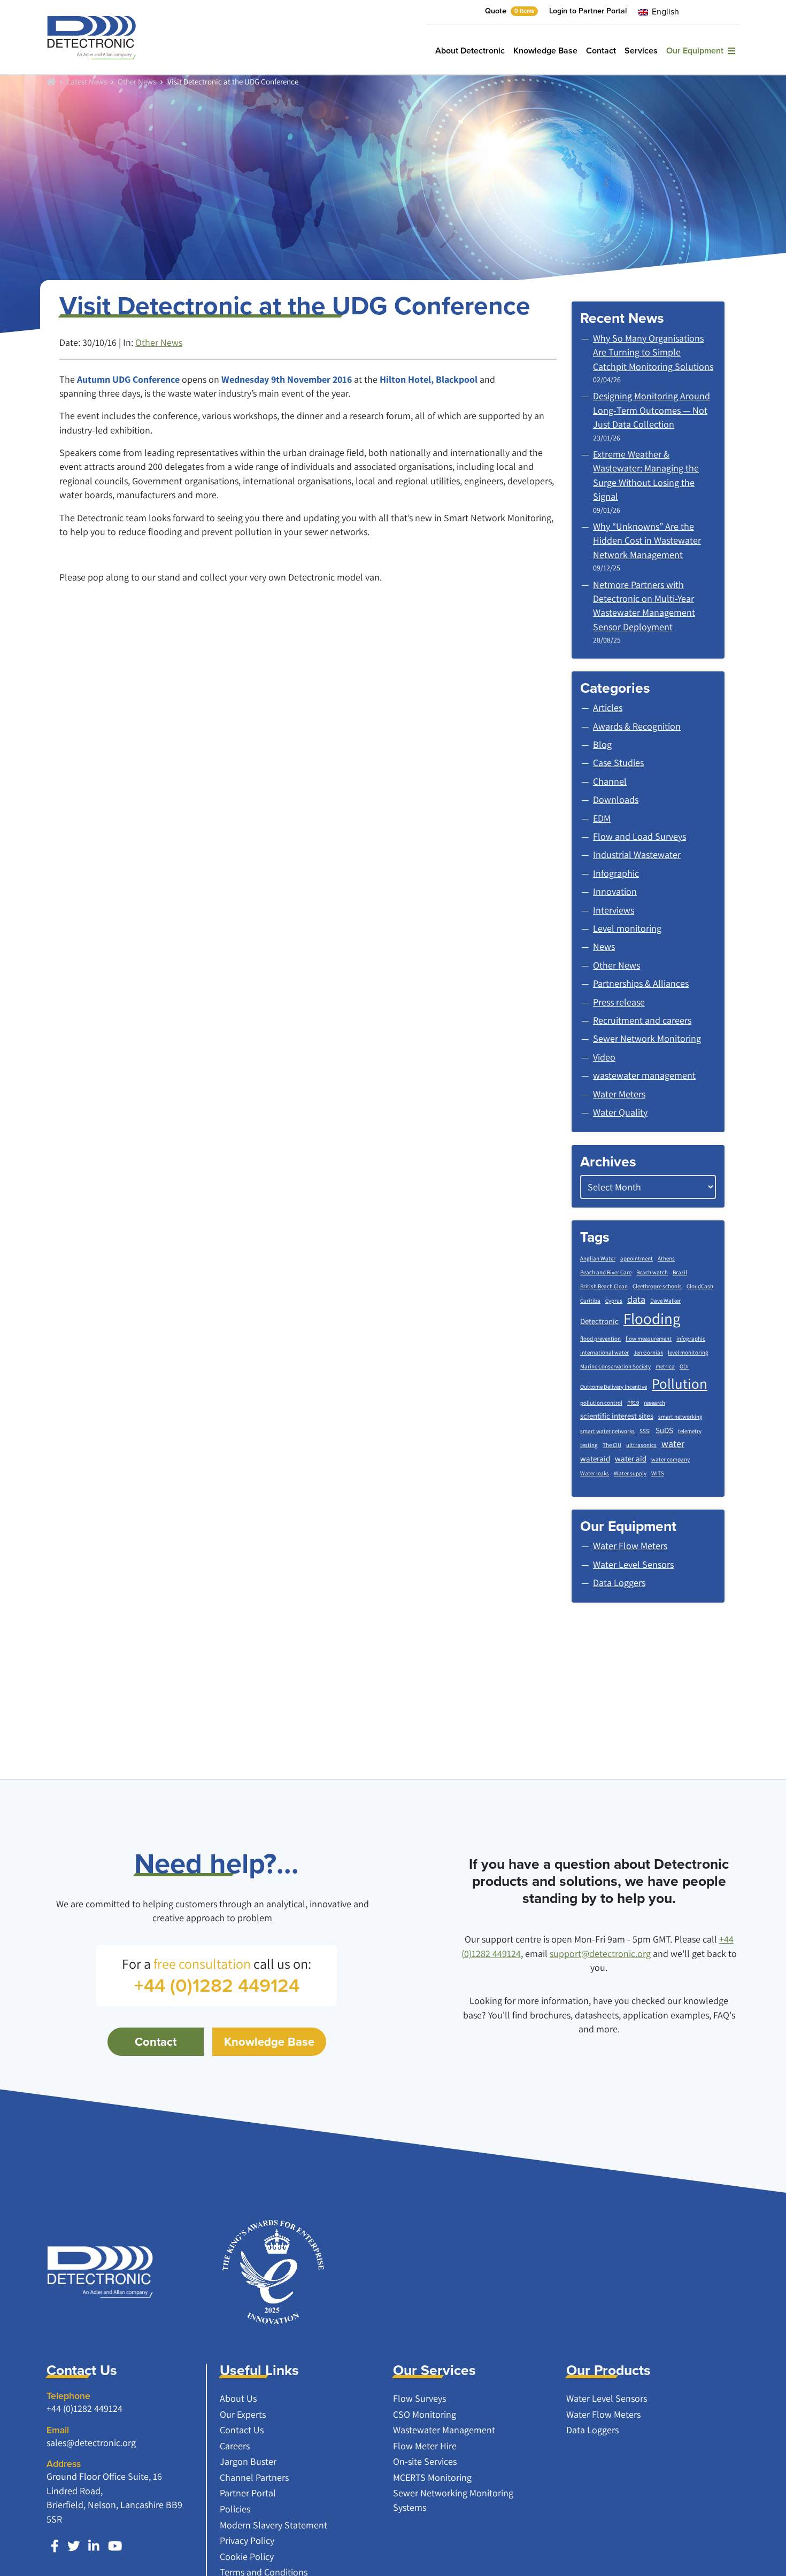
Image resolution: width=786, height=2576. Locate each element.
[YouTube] (115, 2546)
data (636, 1299)
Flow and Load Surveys (639, 836)
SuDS (664, 1430)
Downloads (616, 799)
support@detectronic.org (600, 1954)
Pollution (680, 1383)
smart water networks (607, 1431)
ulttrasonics (641, 1445)
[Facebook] (55, 2546)
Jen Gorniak (648, 1352)
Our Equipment (697, 51)
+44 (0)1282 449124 (84, 2408)
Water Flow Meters (603, 2414)
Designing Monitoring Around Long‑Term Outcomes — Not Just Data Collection (652, 410)
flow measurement (649, 1339)
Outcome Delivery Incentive (614, 1387)
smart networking (680, 1417)
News (604, 946)
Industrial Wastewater (637, 854)
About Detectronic (470, 51)
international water (604, 1352)
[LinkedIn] (94, 2546)
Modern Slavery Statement (273, 2525)
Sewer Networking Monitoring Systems (453, 2500)
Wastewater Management (444, 2430)
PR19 (633, 1403)
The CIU (612, 1445)
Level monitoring (627, 928)
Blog (602, 744)
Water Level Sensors (607, 2398)
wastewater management (644, 1075)
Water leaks (595, 1473)
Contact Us (242, 2430)
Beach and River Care (606, 1272)
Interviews (614, 910)
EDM (602, 818)
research (654, 1403)
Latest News (87, 81)
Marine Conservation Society (615, 1366)
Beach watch (652, 1272)
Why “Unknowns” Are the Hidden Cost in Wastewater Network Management (647, 540)
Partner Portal (248, 2493)
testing (589, 1445)
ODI (684, 1366)
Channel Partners (254, 2477)
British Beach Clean (604, 1286)
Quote (510, 11)
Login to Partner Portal (588, 11)
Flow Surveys (419, 2398)
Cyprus (614, 1301)
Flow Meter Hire (425, 2446)
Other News (137, 81)
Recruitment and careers (642, 1020)
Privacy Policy (247, 2540)
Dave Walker (665, 1301)
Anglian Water (598, 1258)
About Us (238, 2398)
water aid (631, 1459)
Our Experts (243, 2414)
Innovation (615, 891)
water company (671, 1459)
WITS (658, 1473)
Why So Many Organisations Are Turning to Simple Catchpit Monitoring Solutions (653, 352)
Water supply (630, 1473)
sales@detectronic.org (91, 2443)
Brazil (680, 1272)
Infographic (616, 873)
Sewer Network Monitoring (647, 1038)
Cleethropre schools (657, 1286)
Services (641, 51)
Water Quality (620, 1112)
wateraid (595, 1459)
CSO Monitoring (425, 2414)
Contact (601, 51)
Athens (666, 1258)
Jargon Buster (248, 2461)
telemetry (690, 1431)
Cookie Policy (247, 2556)
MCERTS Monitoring (432, 2477)
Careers (235, 2446)
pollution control (601, 1403)
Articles (608, 707)
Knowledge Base (545, 51)
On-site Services (425, 2461)
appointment (637, 1258)
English (664, 11)
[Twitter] (74, 2546)
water (673, 1444)
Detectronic (599, 1321)
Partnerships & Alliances (641, 983)
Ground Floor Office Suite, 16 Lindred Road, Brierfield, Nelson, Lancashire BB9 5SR (114, 2497)
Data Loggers (592, 2430)
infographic (691, 1339)
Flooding (652, 1318)
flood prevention (600, 1339)
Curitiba (590, 1301)
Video (604, 1057)
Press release (619, 1002)
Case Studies (618, 763)
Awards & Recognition (637, 726)
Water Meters (619, 1094)
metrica (665, 1366)
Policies (235, 2509)
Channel (610, 781)
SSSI (645, 1431)
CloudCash (700, 1286)
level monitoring (688, 1352)
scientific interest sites (617, 1416)
